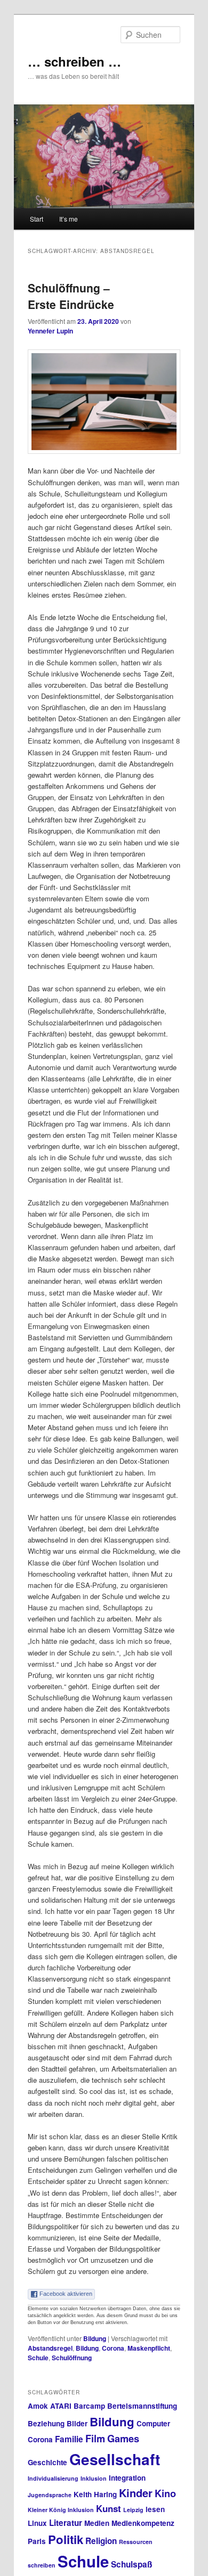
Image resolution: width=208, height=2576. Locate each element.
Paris (37, 2541)
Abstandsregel (50, 2348)
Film (95, 2439)
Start (37, 219)
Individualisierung (53, 2478)
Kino (165, 2493)
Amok (38, 2406)
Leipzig (133, 2510)
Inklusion (94, 2478)
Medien (97, 2523)
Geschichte (47, 2462)
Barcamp (89, 2406)
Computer (153, 2423)
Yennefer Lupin (50, 331)
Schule (38, 2358)
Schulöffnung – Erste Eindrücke (71, 296)
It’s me (69, 219)
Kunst (109, 2508)
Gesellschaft (115, 2459)
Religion (101, 2541)
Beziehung (46, 2423)
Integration (127, 2478)
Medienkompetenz (143, 2523)
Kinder (136, 2493)
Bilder (77, 2423)
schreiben (42, 2565)
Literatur (66, 2523)
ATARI (61, 2406)
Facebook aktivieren (66, 2294)
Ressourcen (136, 2542)
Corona (113, 2348)
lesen (155, 2509)
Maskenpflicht (149, 2348)
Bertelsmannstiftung (142, 2406)
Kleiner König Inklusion (61, 2510)
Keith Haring (95, 2494)
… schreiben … (74, 61)
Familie (69, 2439)
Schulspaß (131, 2564)
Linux (37, 2523)
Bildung (95, 2338)
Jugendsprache (50, 2495)
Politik (66, 2539)
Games (123, 2439)
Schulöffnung (72, 2358)
